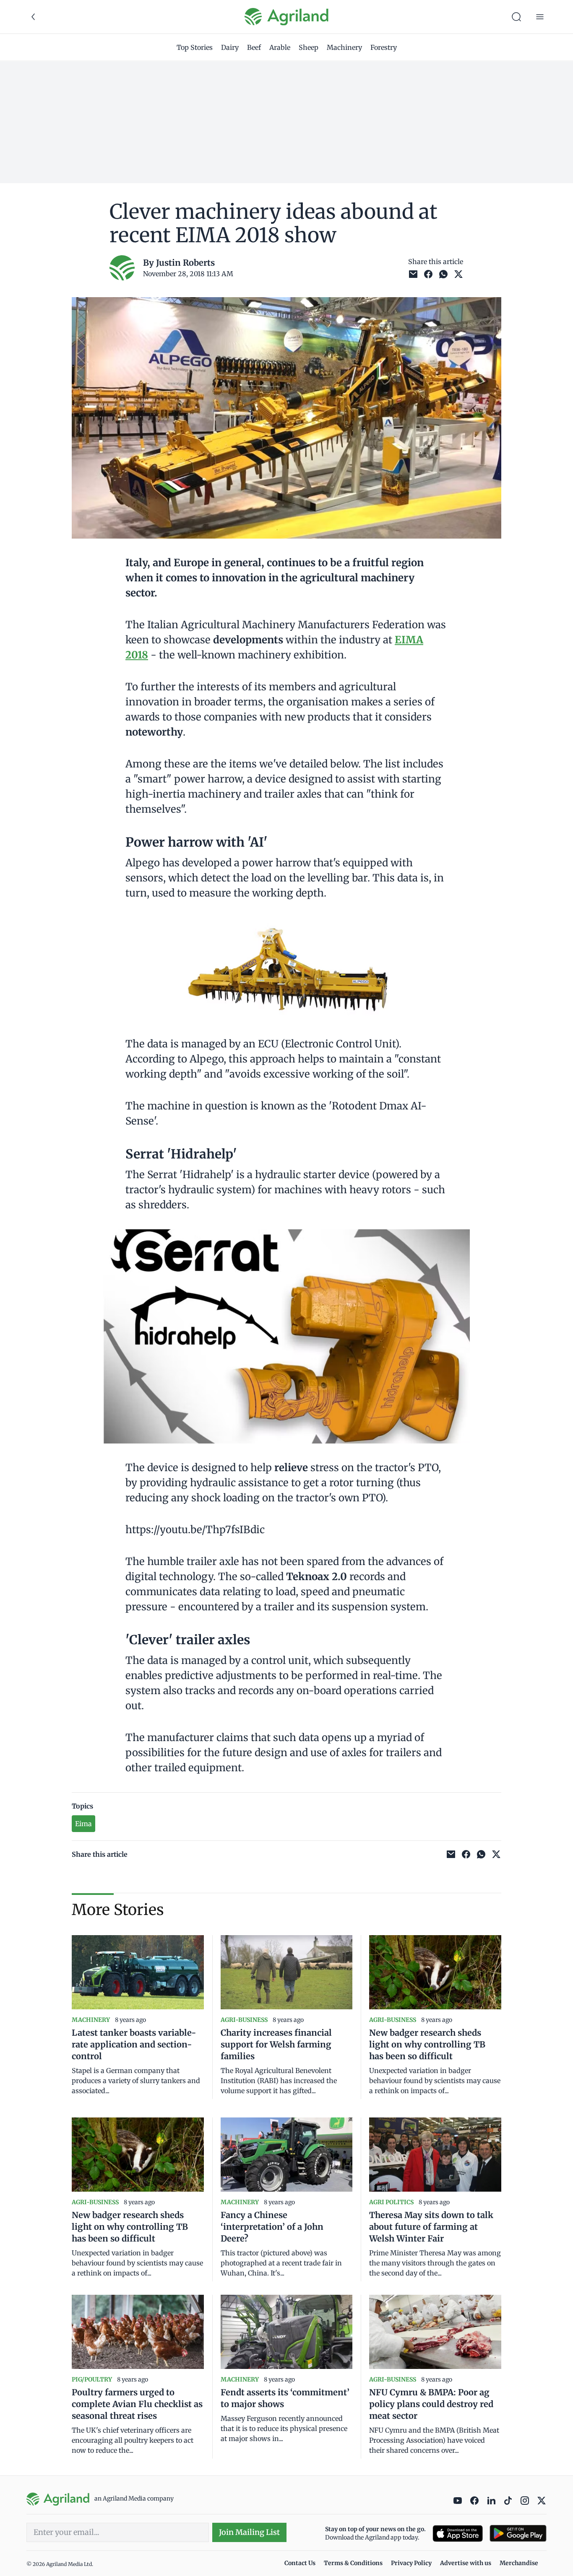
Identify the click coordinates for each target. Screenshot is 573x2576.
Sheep (309, 47)
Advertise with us (466, 2563)
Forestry (384, 47)
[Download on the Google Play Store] (518, 2533)
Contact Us (300, 2563)
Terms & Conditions (353, 2563)
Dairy (230, 47)
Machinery (344, 47)
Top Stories (195, 47)
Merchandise (519, 2563)
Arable (280, 47)
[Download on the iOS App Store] (458, 2533)
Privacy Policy (411, 2563)
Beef (254, 47)
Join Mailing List (249, 2532)
